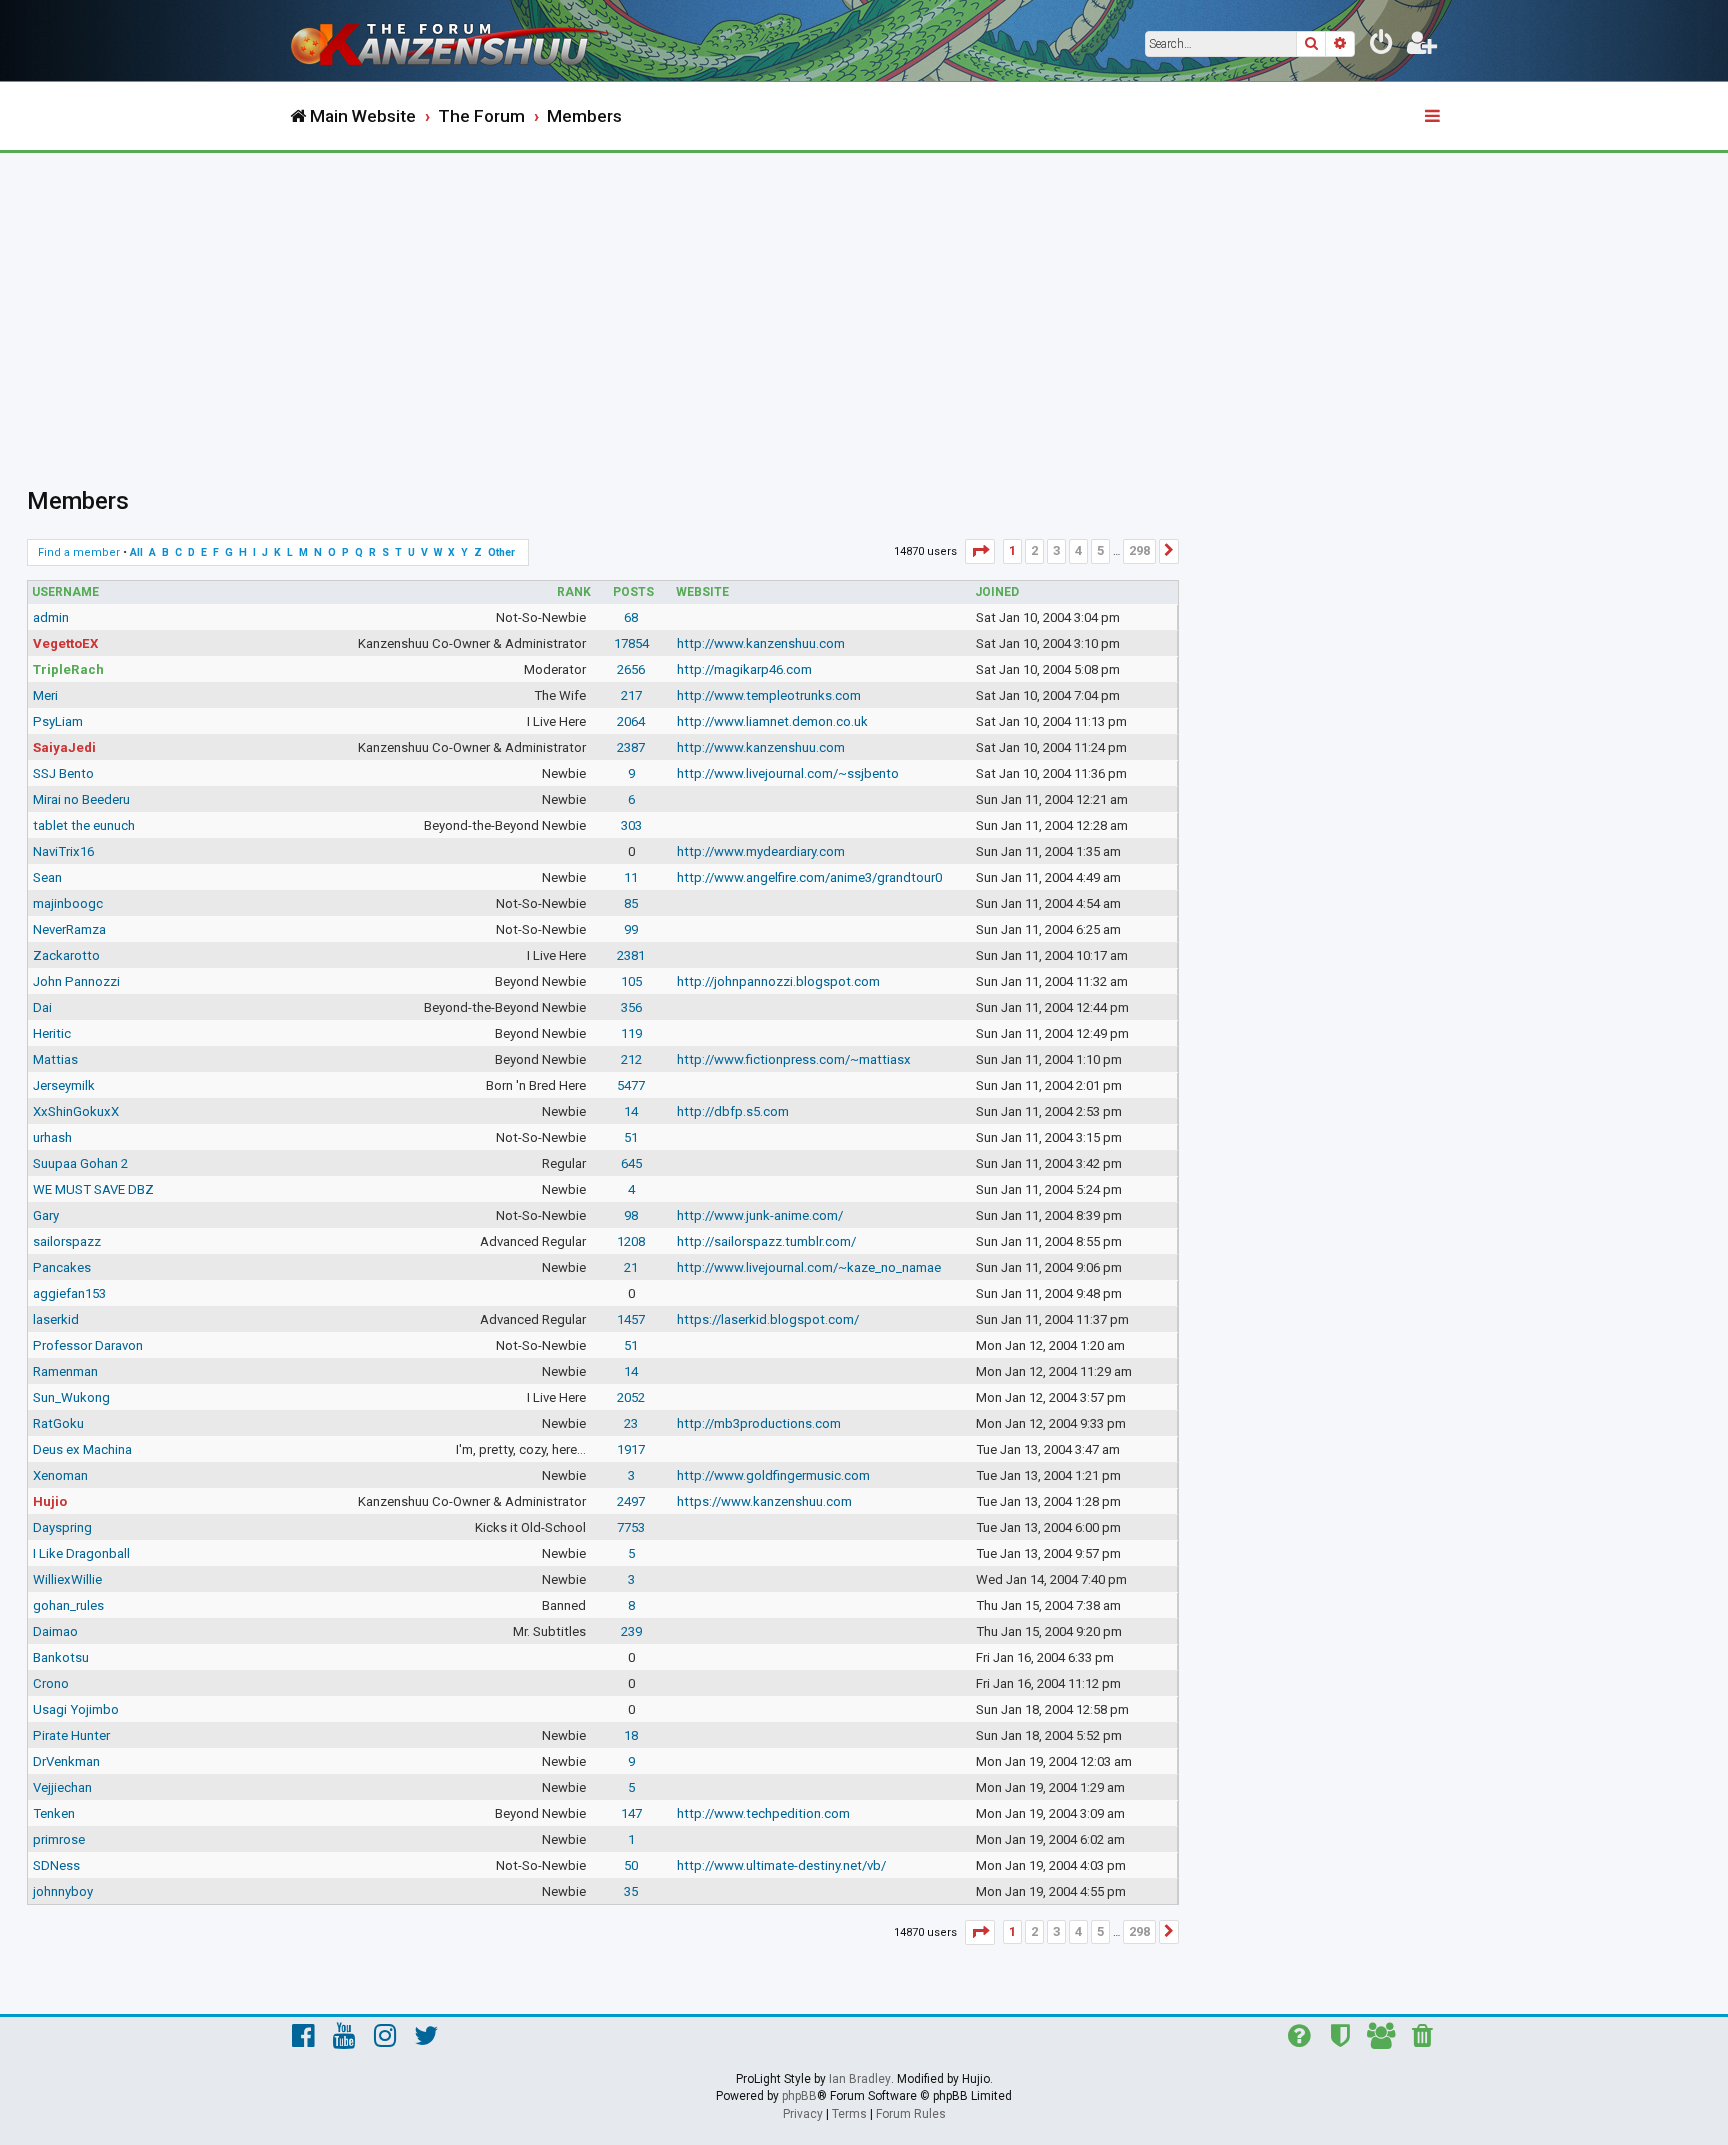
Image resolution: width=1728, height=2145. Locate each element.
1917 (631, 1449)
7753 (631, 1527)
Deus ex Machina (82, 1449)
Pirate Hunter (71, 1735)
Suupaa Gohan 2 (80, 1163)
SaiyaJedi (64, 747)
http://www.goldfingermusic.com (773, 1475)
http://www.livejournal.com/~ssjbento (788, 773)
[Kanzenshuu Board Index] (454, 40)
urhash (52, 1137)
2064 (631, 721)
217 (631, 695)
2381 (631, 955)
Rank (574, 592)
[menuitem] (1382, 46)
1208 (631, 1241)
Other (501, 552)
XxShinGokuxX (76, 1111)
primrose (59, 1839)
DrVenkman (66, 1761)
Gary (46, 1215)
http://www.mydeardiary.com (761, 851)
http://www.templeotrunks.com (769, 695)
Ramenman (65, 1371)
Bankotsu (61, 1657)
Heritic (52, 1033)
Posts (633, 592)
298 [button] (1139, 550)
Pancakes (62, 1267)
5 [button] (1100, 550)
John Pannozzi (76, 981)
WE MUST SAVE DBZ (93, 1189)
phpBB (799, 2096)
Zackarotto (66, 955)
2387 (631, 747)
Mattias (55, 1059)
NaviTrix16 (63, 851)
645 (631, 1163)
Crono (51, 1683)
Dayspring (62, 1527)
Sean (47, 877)
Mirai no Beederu (81, 799)
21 (631, 1267)
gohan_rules (68, 1605)
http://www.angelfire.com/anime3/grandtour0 (809, 877)
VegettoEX (65, 643)
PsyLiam (58, 721)
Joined (997, 592)
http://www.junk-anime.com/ (760, 1215)
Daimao (55, 1631)
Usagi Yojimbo (76, 1709)
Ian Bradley (860, 2079)
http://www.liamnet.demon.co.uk (772, 721)
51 (631, 1137)
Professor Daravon (88, 1345)
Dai (42, 1007)
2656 (631, 669)
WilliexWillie (67, 1579)
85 (631, 903)
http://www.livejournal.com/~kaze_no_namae (809, 1267)
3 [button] (1056, 550)
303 (631, 825)
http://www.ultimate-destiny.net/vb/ (781, 1865)
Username (65, 592)
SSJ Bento (63, 773)
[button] (980, 551)
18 (631, 1735)
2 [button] (1034, 550)
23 (631, 1423)
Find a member (79, 552)
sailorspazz (67, 1241)
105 (631, 981)
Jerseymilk (64, 1085)
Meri (45, 695)
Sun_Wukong (71, 1397)
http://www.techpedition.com (763, 1813)
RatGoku (58, 1423)
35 (631, 1891)
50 (631, 1865)
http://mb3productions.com (759, 1423)
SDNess (56, 1865)
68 (631, 617)
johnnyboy (63, 1891)
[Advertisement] (864, 303)
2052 (631, 1397)
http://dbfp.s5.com (733, 1111)
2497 (631, 1501)
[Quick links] (1434, 117)
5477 (631, 1085)
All (136, 552)
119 (631, 1033)
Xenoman (60, 1475)
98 (631, 1215)
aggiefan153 (69, 1293)
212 (631, 1059)
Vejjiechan (62, 1787)
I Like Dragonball (81, 1553)
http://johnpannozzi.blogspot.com (778, 981)
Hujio (50, 1501)
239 (631, 1631)
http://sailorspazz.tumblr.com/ (766, 1241)
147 (631, 1813)
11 (631, 877)
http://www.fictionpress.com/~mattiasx (794, 1059)
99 (631, 929)
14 (631, 1111)
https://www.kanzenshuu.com (764, 1501)
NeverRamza (69, 929)
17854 (631, 643)
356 (631, 1007)
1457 (631, 1319)
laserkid (56, 1319)
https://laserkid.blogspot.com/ (768, 1319)
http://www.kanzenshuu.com (761, 643)
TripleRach (68, 669)
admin (51, 617)
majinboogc (68, 903)
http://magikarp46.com (744, 669)
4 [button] (1078, 550)
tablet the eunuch (84, 825)
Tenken (54, 1813)
